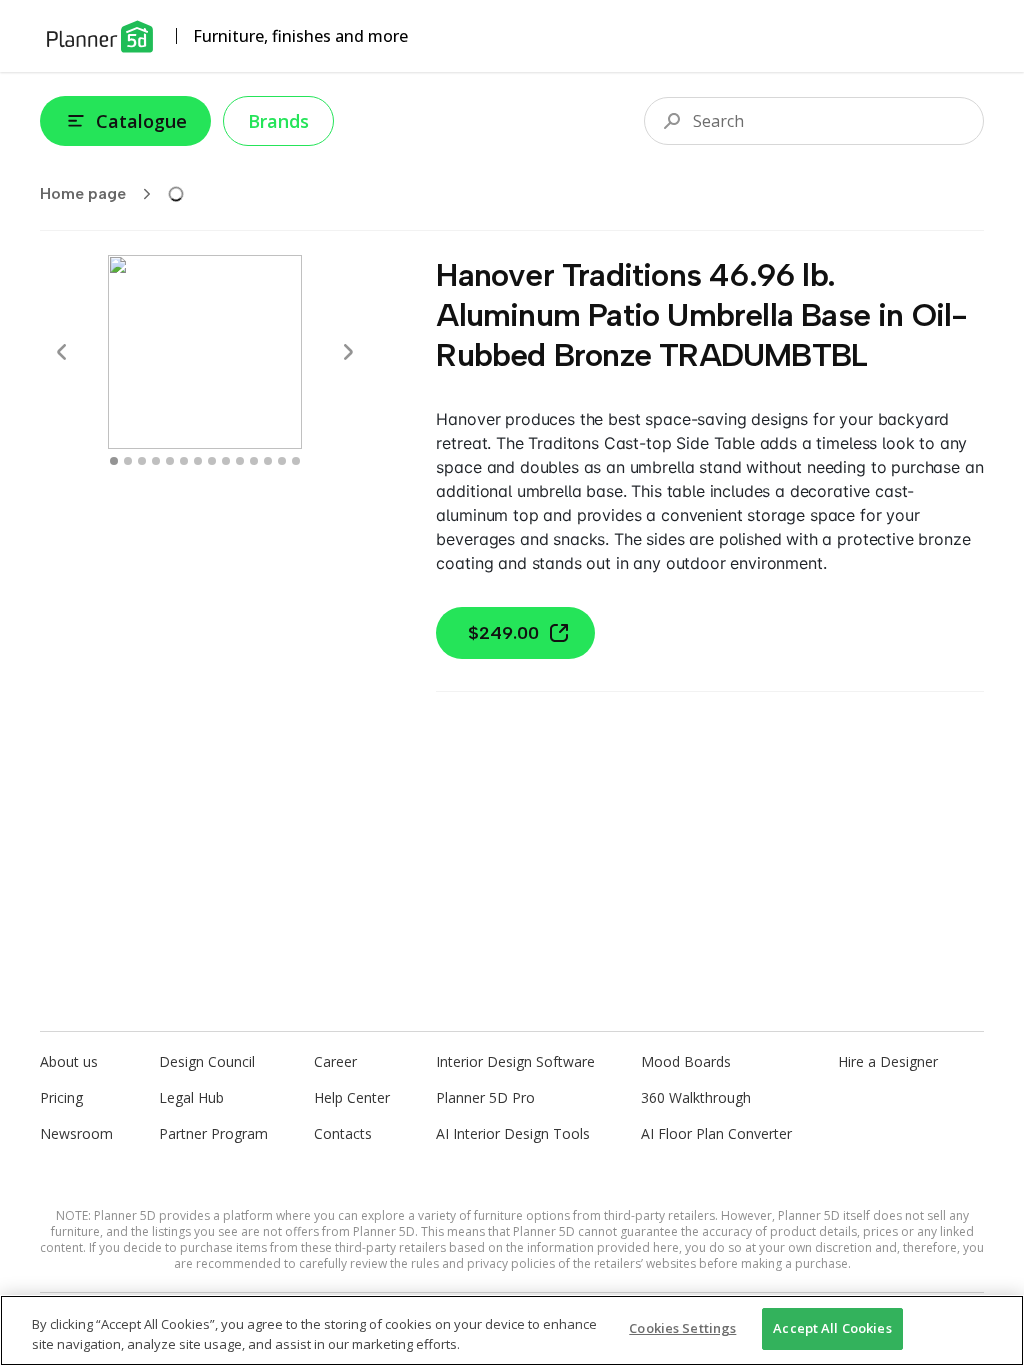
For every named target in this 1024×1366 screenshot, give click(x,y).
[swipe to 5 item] (184, 461)
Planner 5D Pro (485, 1097)
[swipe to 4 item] (170, 461)
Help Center (352, 1097)
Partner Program (213, 1133)
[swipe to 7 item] (212, 461)
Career (335, 1061)
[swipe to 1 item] (128, 461)
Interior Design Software (515, 1061)
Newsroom (76, 1133)
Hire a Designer (888, 1061)
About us (69, 1061)
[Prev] (62, 352)
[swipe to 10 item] (254, 461)
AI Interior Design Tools (513, 1133)
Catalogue (141, 121)
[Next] (348, 352)
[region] (512, 1330)
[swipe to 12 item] (282, 461)
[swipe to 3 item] (156, 461)
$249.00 (503, 633)
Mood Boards (686, 1061)
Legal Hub (191, 1097)
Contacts (343, 1133)
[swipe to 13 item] (296, 461)
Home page (83, 193)
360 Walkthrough (696, 1097)
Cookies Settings (682, 1328)
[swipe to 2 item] (142, 461)
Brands (278, 121)
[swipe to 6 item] (198, 461)
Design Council (207, 1061)
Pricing (61, 1097)
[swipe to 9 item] (240, 461)
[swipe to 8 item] (226, 461)
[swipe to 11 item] (268, 461)
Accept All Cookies (832, 1328)
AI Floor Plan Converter (716, 1133)
